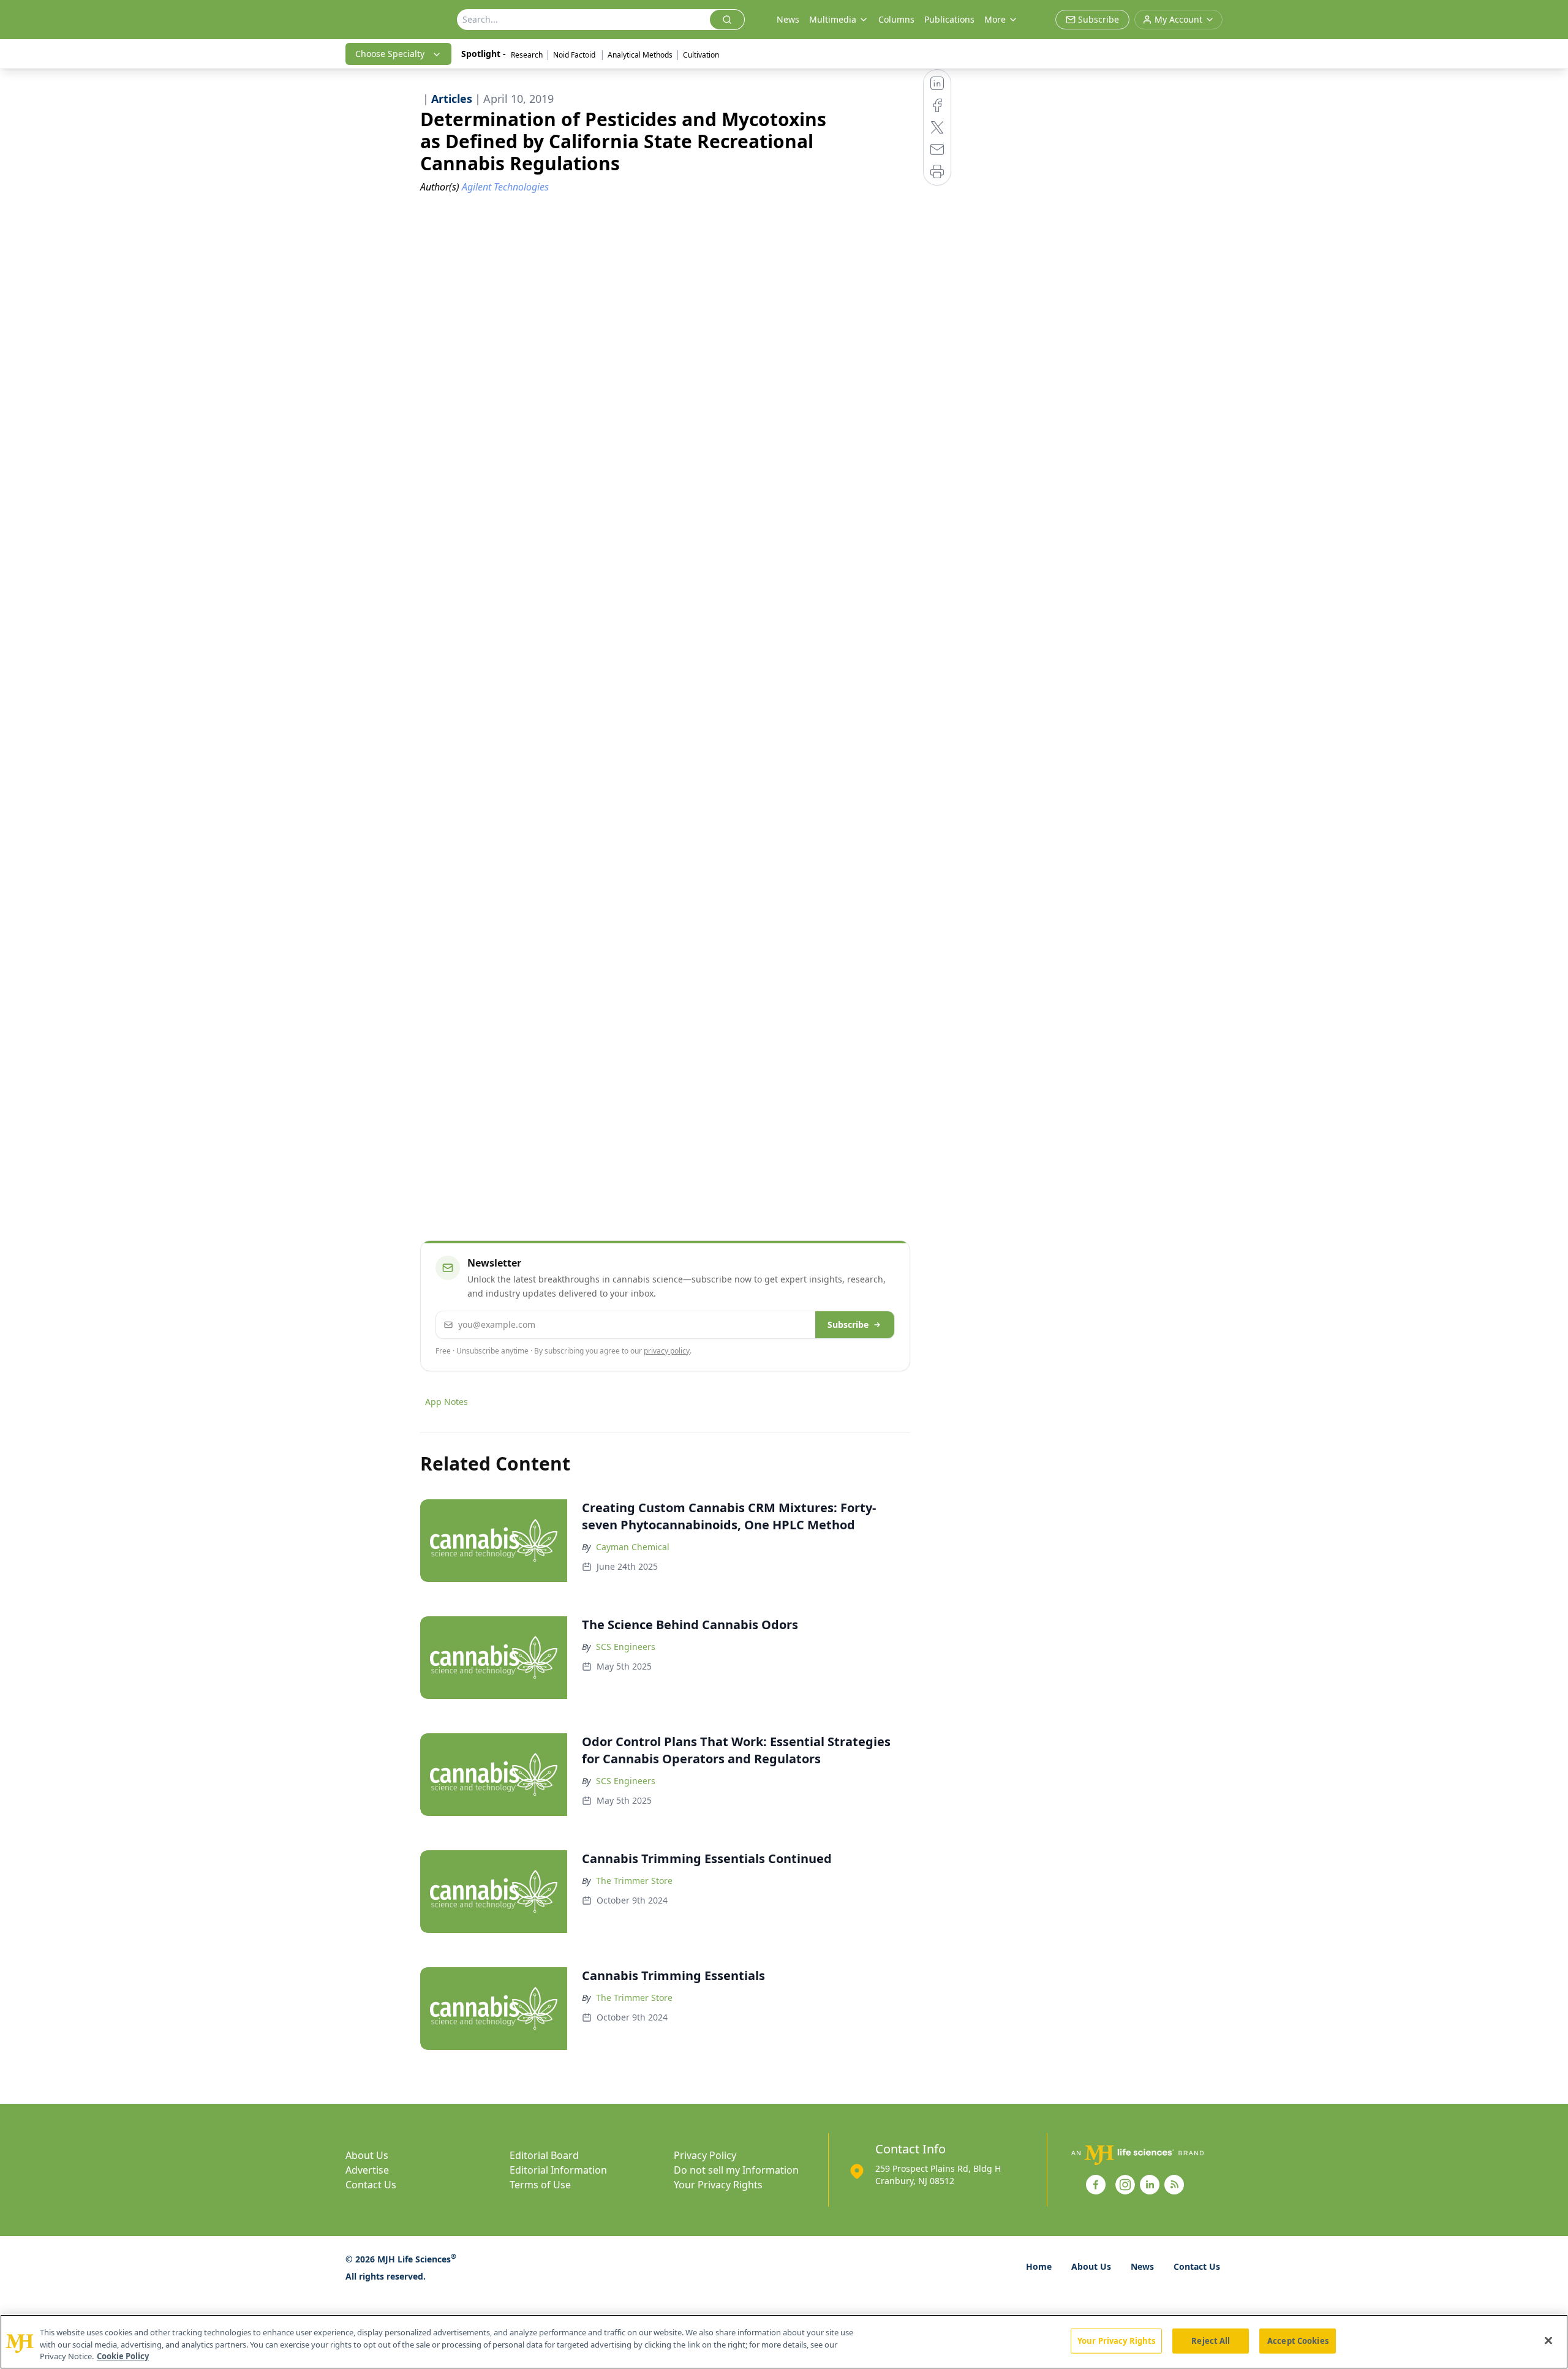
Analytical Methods (640, 55)
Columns (896, 19)
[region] (784, 2342)
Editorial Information (558, 2170)
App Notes (447, 1402)
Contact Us (371, 2185)
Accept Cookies (1298, 2340)
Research (527, 55)
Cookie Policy (123, 2356)
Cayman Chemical (633, 1547)
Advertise (367, 2170)
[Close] (1548, 2340)
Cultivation (701, 55)
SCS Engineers (626, 1647)
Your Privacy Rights (718, 2185)
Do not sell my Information (736, 2170)
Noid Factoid (575, 55)
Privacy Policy (705, 2155)
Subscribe (848, 1324)
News (788, 19)
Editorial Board (544, 2155)
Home (1039, 2266)
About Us (367, 2155)
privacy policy (667, 1351)
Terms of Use (540, 2185)
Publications (949, 19)
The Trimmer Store (634, 1881)
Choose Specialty (390, 54)
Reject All (1211, 2340)
